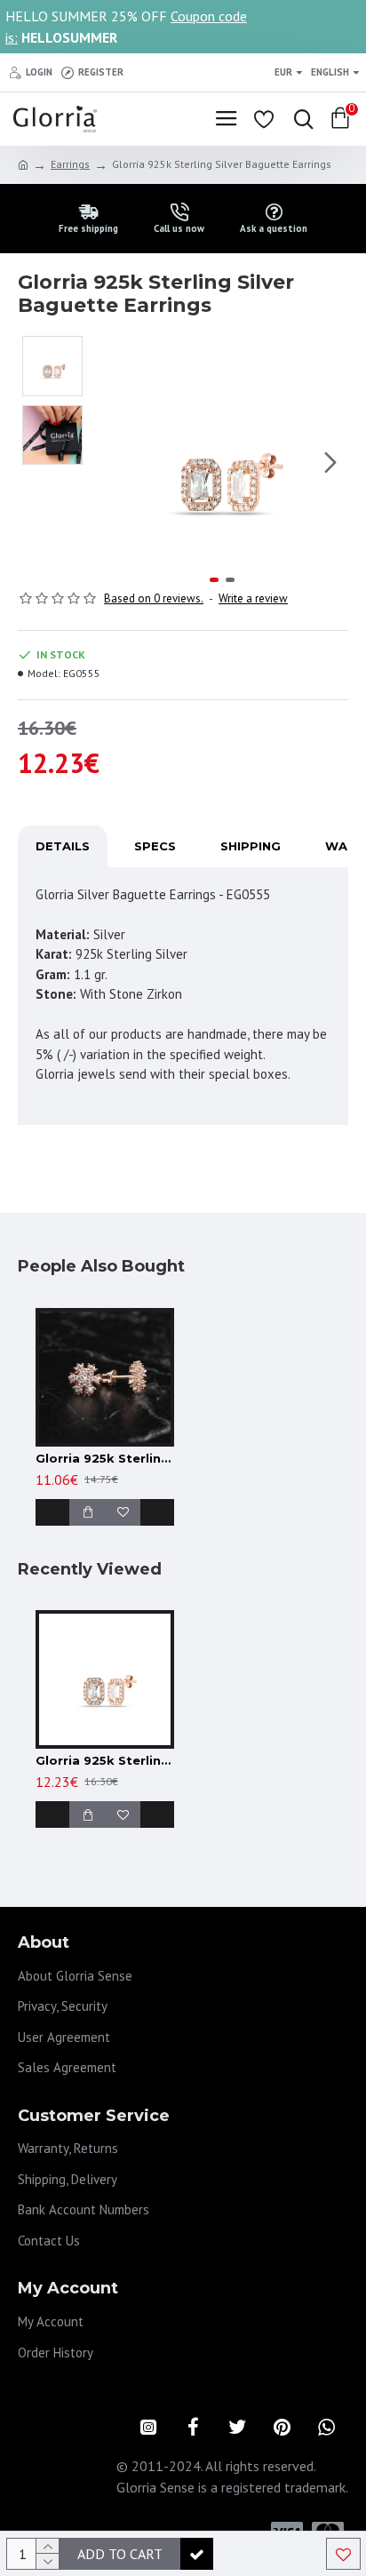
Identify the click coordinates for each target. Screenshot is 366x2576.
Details (63, 846)
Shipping (251, 846)
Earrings (70, 164)
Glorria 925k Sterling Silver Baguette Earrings (105, 1760)
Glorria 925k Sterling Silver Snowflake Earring (105, 1458)
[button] (114, 462)
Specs (155, 846)
